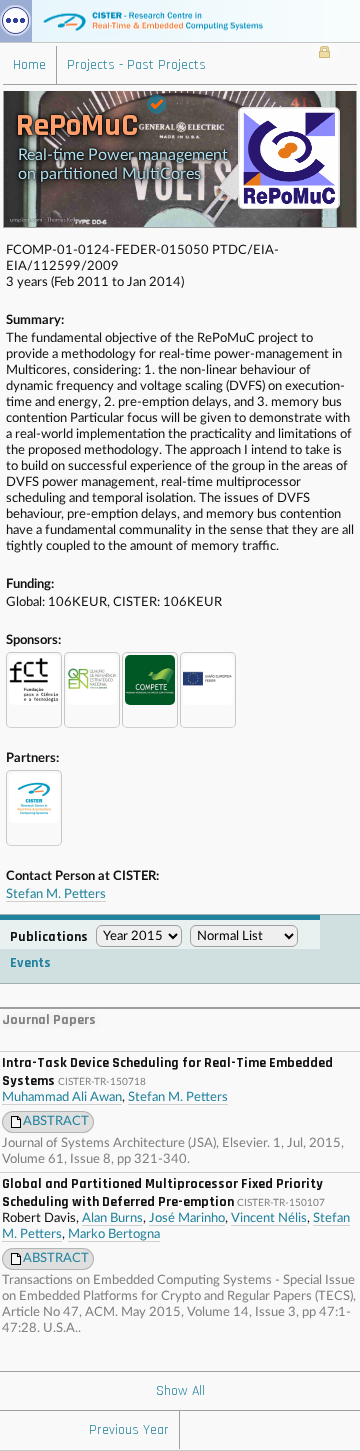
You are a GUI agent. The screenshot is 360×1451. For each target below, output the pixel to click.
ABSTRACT (56, 1121)
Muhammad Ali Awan (62, 1097)
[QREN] (92, 690)
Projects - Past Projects (136, 65)
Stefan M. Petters (56, 894)
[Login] (324, 54)
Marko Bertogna (114, 1234)
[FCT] (34, 690)
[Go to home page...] (180, 21)
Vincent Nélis (269, 1218)
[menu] (16, 21)
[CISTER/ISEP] (34, 808)
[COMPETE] (150, 690)
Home (29, 65)
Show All (180, 1391)
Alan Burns (112, 1218)
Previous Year (129, 1430)
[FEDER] (208, 690)
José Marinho (187, 1218)
